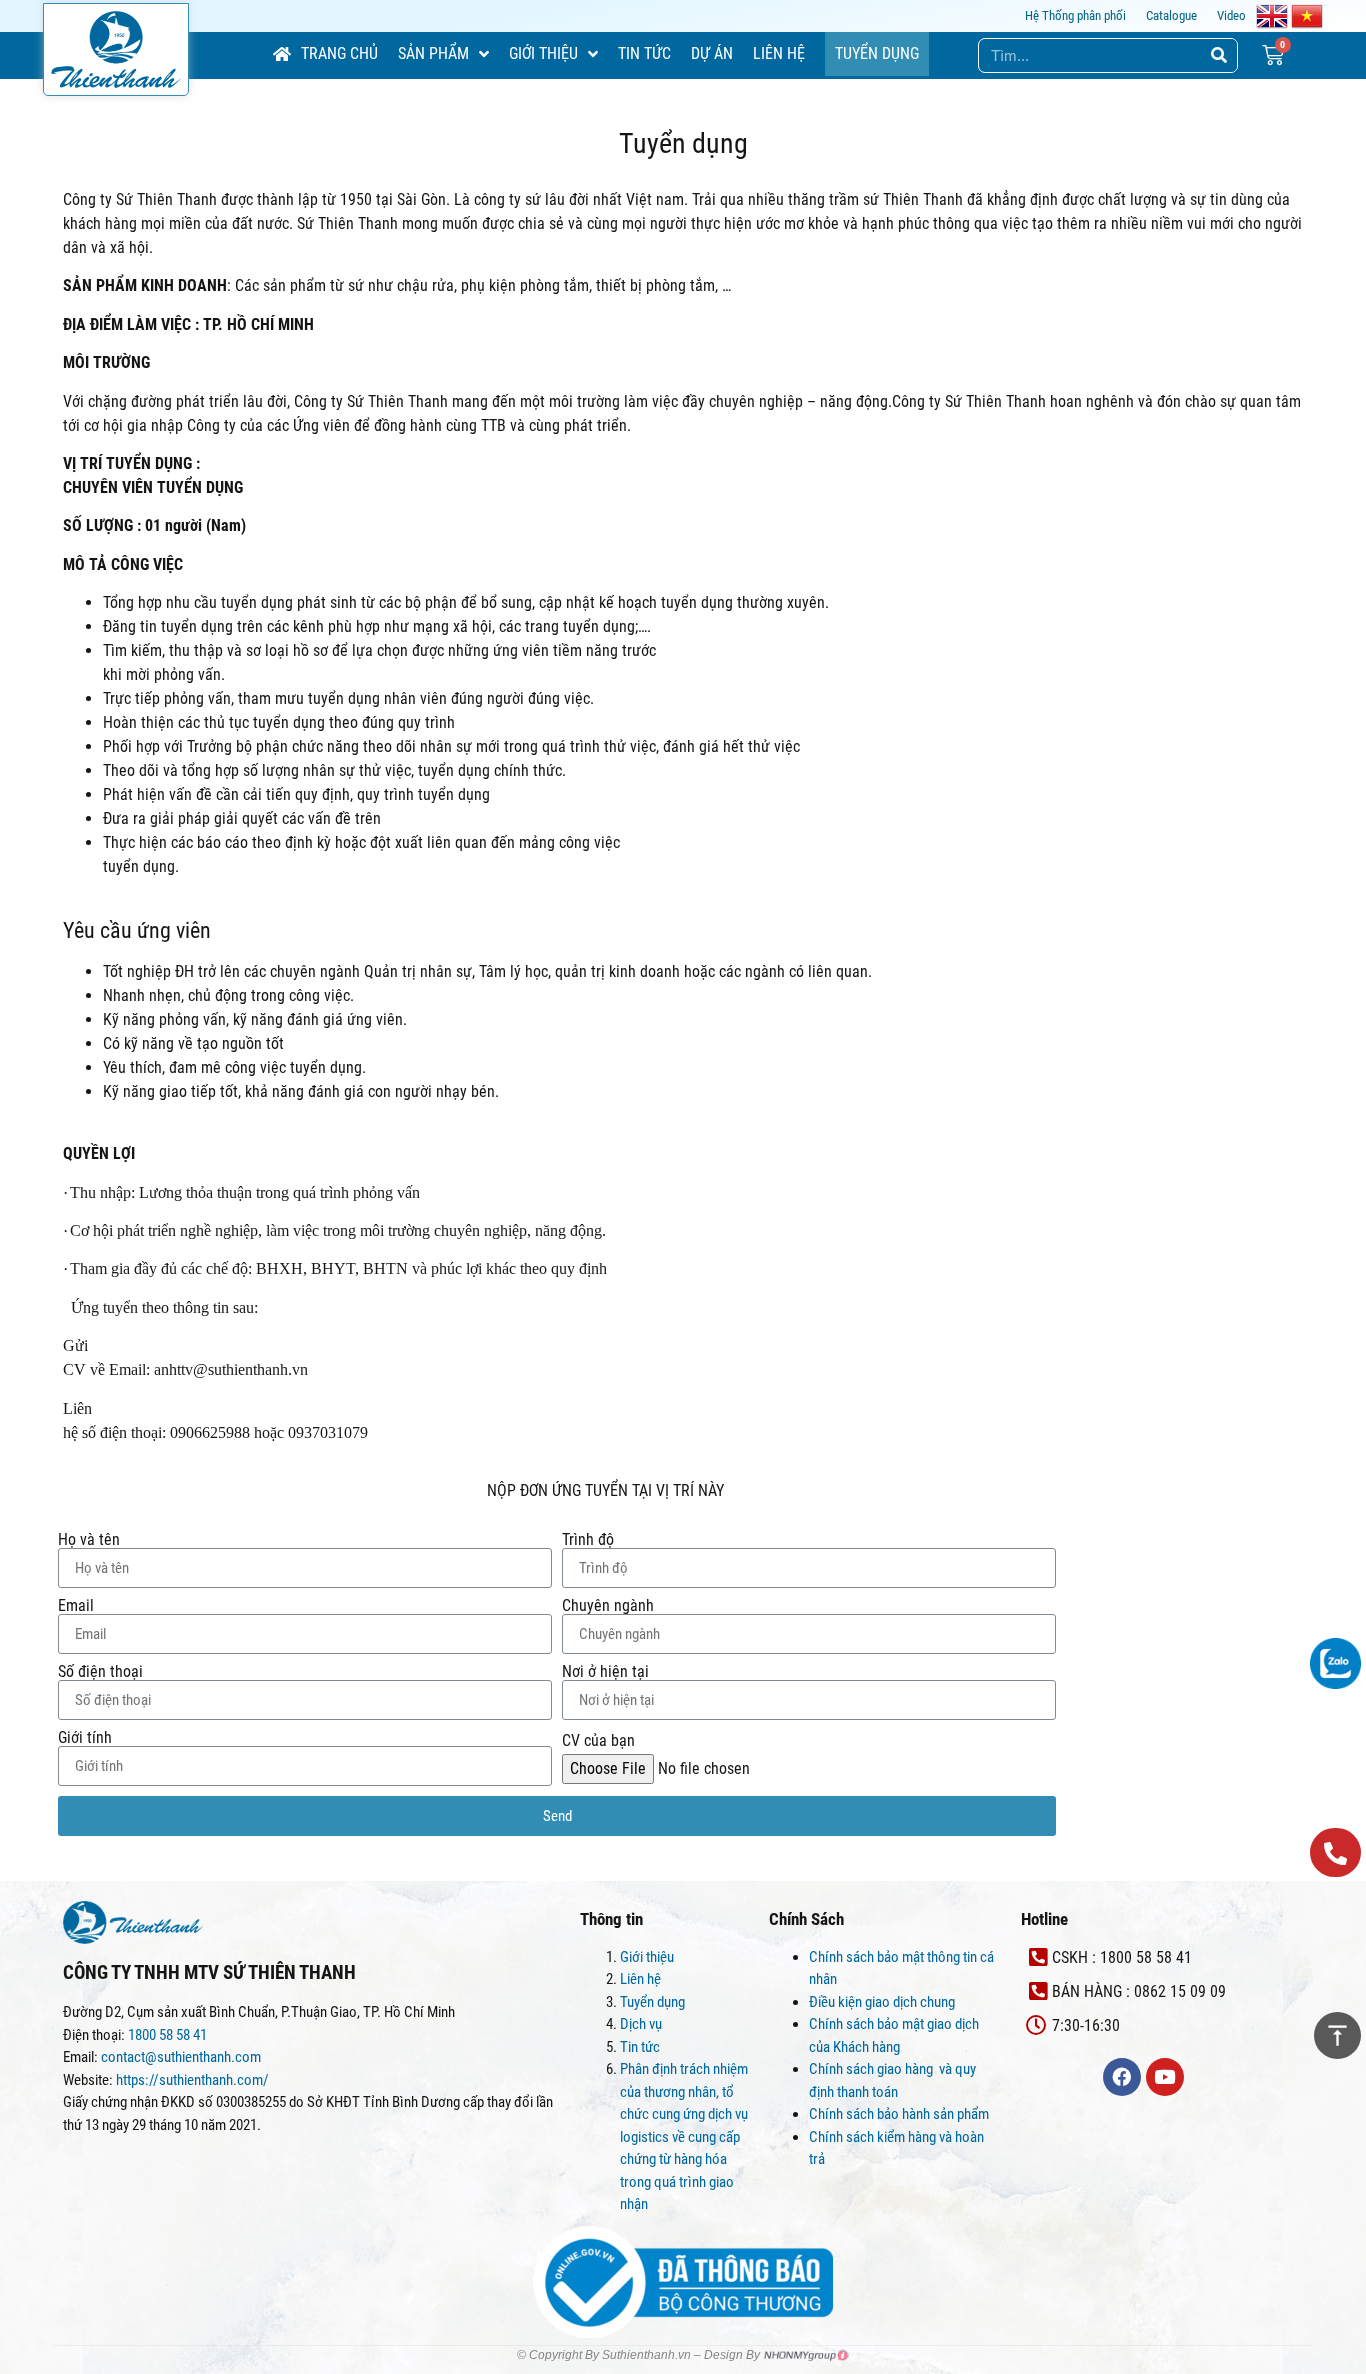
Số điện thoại (100, 1672)
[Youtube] (1165, 2077)
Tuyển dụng (652, 2002)
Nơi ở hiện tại (605, 1672)
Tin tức (640, 2047)
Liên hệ (640, 1979)
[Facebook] (1122, 2077)
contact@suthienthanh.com (179, 2057)
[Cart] (1273, 55)
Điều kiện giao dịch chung (882, 2002)
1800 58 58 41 (169, 2035)
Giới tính (85, 1738)
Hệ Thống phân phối (1075, 15)
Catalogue (1171, 15)
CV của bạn (598, 1741)
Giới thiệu (647, 1957)
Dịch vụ (641, 2024)
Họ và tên (89, 1540)
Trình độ (588, 1540)
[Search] (1219, 55)
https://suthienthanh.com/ (192, 2080)
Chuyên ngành (608, 1606)
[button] (1335, 1852)
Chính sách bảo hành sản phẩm (900, 2114)
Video (1231, 15)
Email (76, 1606)
